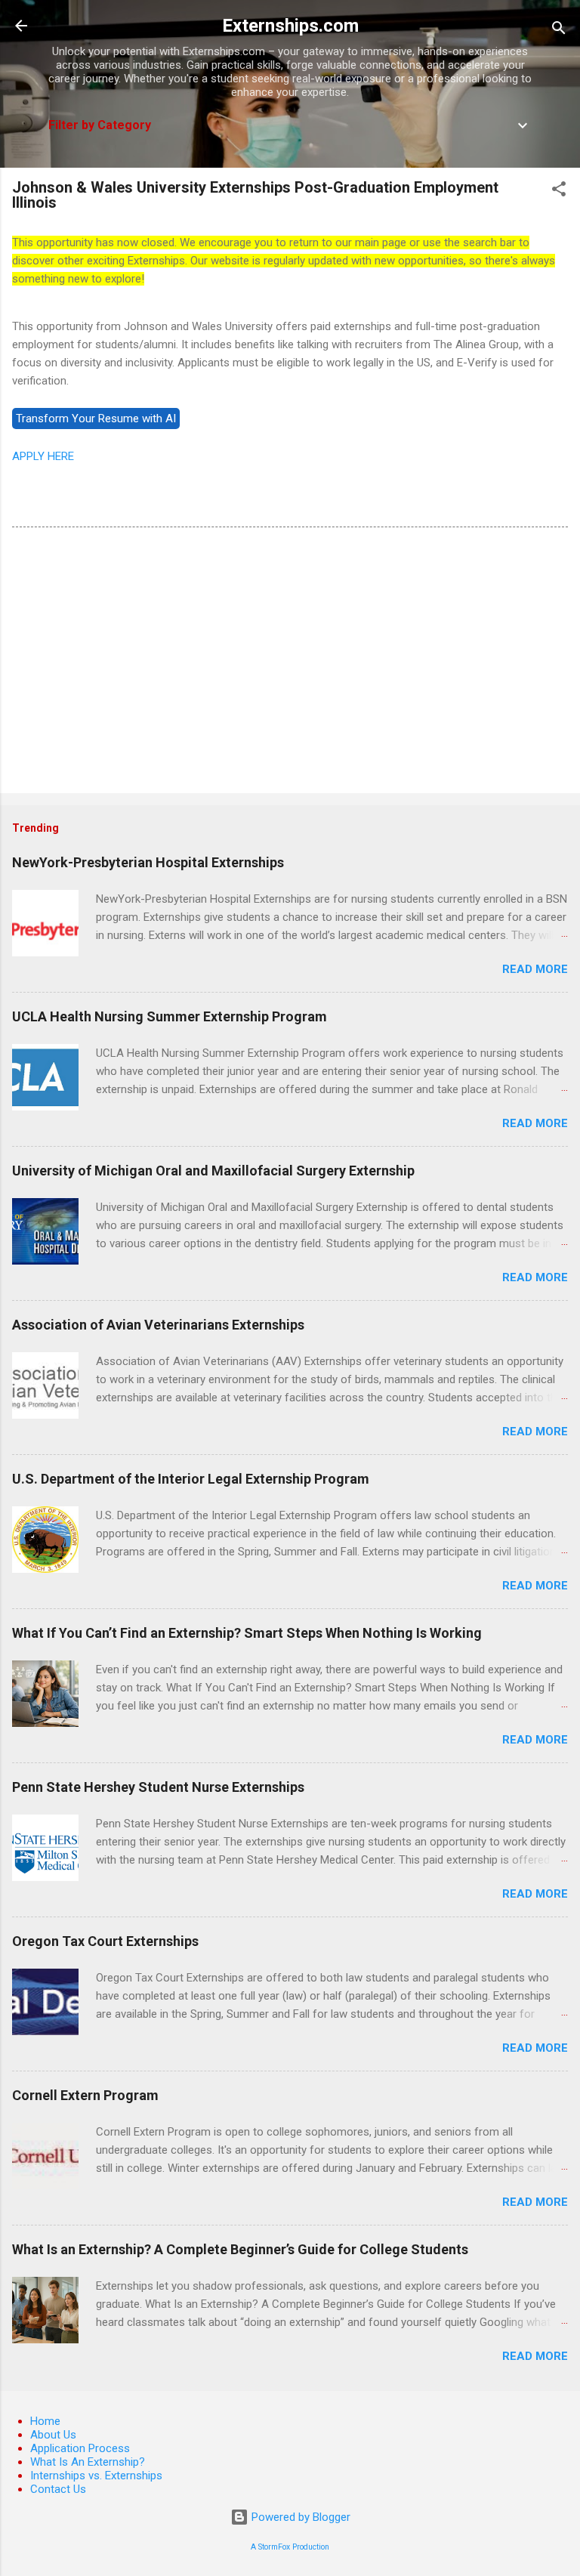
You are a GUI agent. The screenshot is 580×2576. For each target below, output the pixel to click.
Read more (535, 969)
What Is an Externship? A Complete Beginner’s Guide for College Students (240, 2249)
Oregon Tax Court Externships (105, 1941)
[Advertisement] (290, 663)
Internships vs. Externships (96, 2476)
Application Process (80, 2448)
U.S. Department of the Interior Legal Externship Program (191, 1479)
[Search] (559, 31)
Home (45, 2421)
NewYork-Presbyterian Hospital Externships (148, 862)
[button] (559, 192)
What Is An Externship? (88, 2462)
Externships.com (290, 26)
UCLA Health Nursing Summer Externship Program (170, 1016)
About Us (53, 2435)
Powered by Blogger (299, 2517)
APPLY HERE (43, 456)
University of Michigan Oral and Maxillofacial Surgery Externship (213, 1171)
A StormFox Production (290, 2547)
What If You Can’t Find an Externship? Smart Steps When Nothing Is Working (247, 1633)
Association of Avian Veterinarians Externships (158, 1325)
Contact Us (58, 2489)
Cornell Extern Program (85, 2095)
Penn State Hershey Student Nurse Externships (158, 1787)
